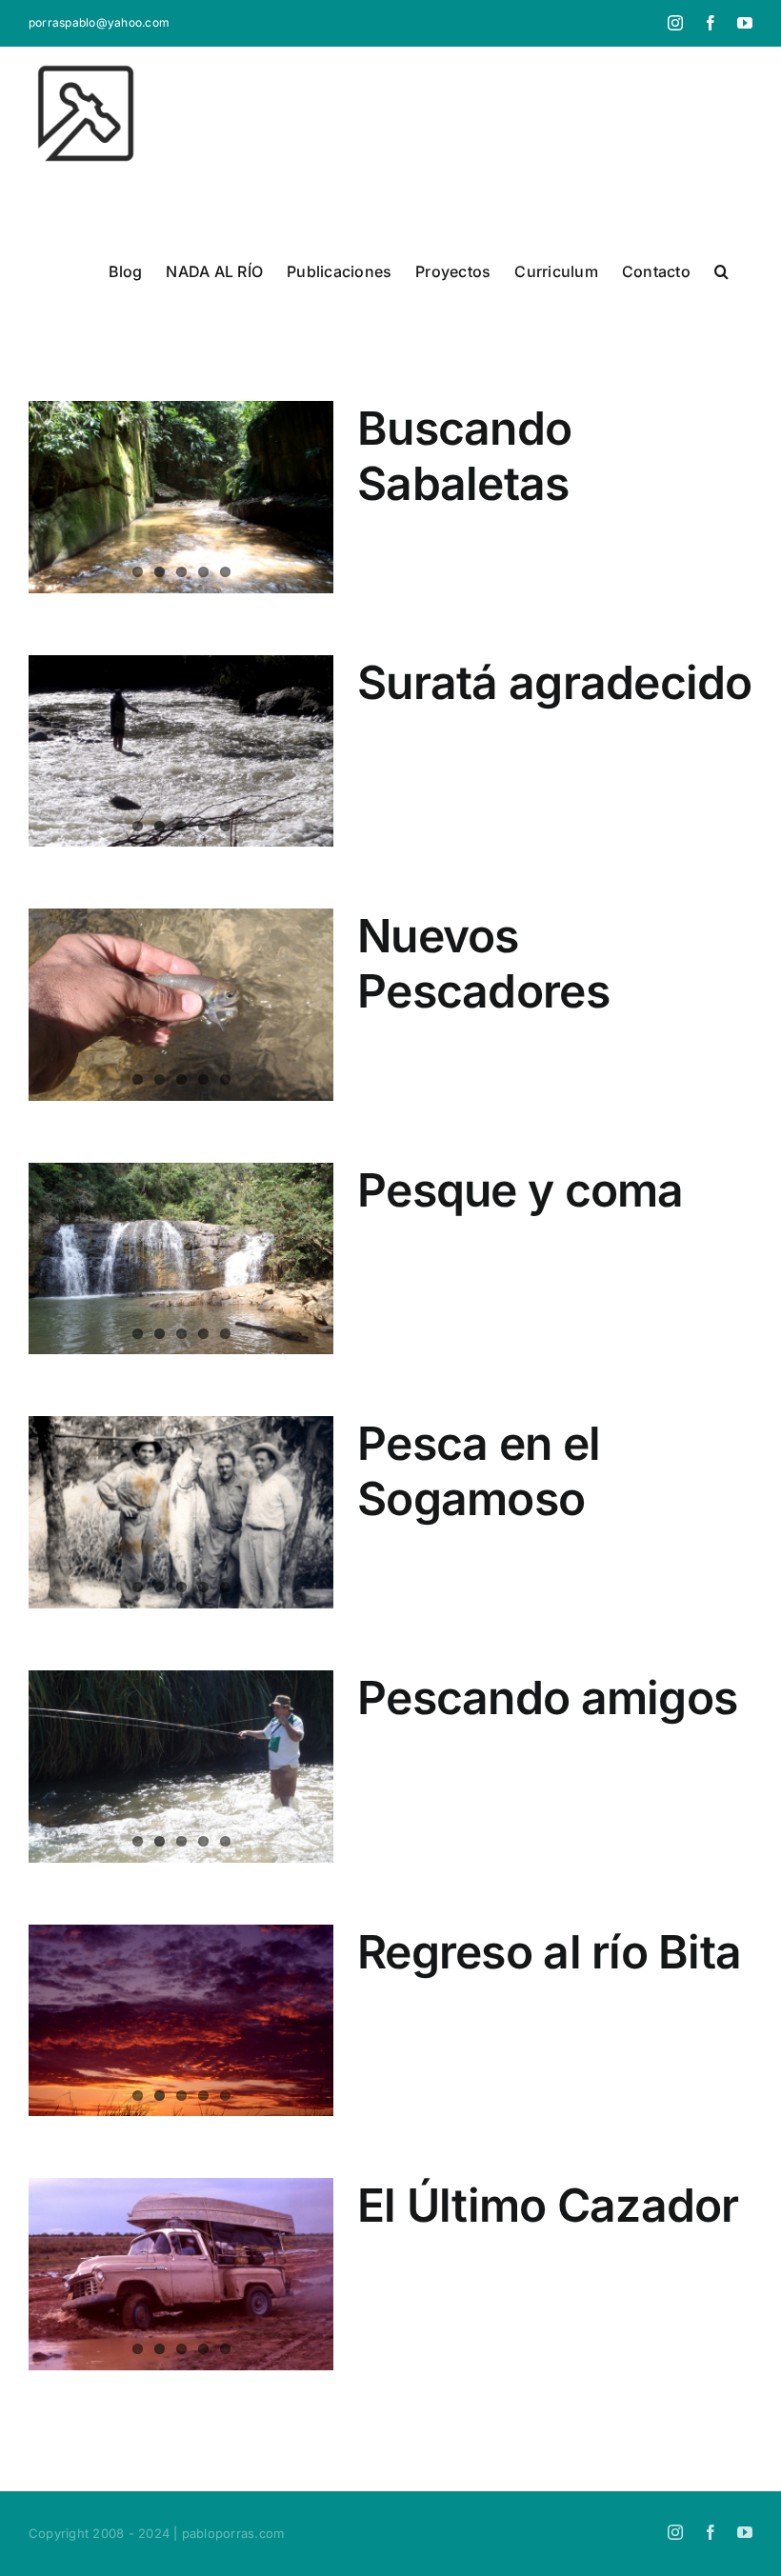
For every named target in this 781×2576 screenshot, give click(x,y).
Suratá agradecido (555, 682)
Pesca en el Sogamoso (479, 1471)
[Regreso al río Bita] (181, 2021)
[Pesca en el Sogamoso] (181, 1512)
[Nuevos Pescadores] (181, 1005)
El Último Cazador (548, 2205)
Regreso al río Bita (549, 1952)
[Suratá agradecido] (181, 751)
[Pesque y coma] (181, 1259)
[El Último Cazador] (181, 2274)
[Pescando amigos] (181, 1767)
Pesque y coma (521, 1190)
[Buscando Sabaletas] (181, 497)
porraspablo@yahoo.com (99, 22)
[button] (721, 271)
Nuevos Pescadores (483, 963)
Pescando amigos (547, 1697)
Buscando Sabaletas (464, 456)
